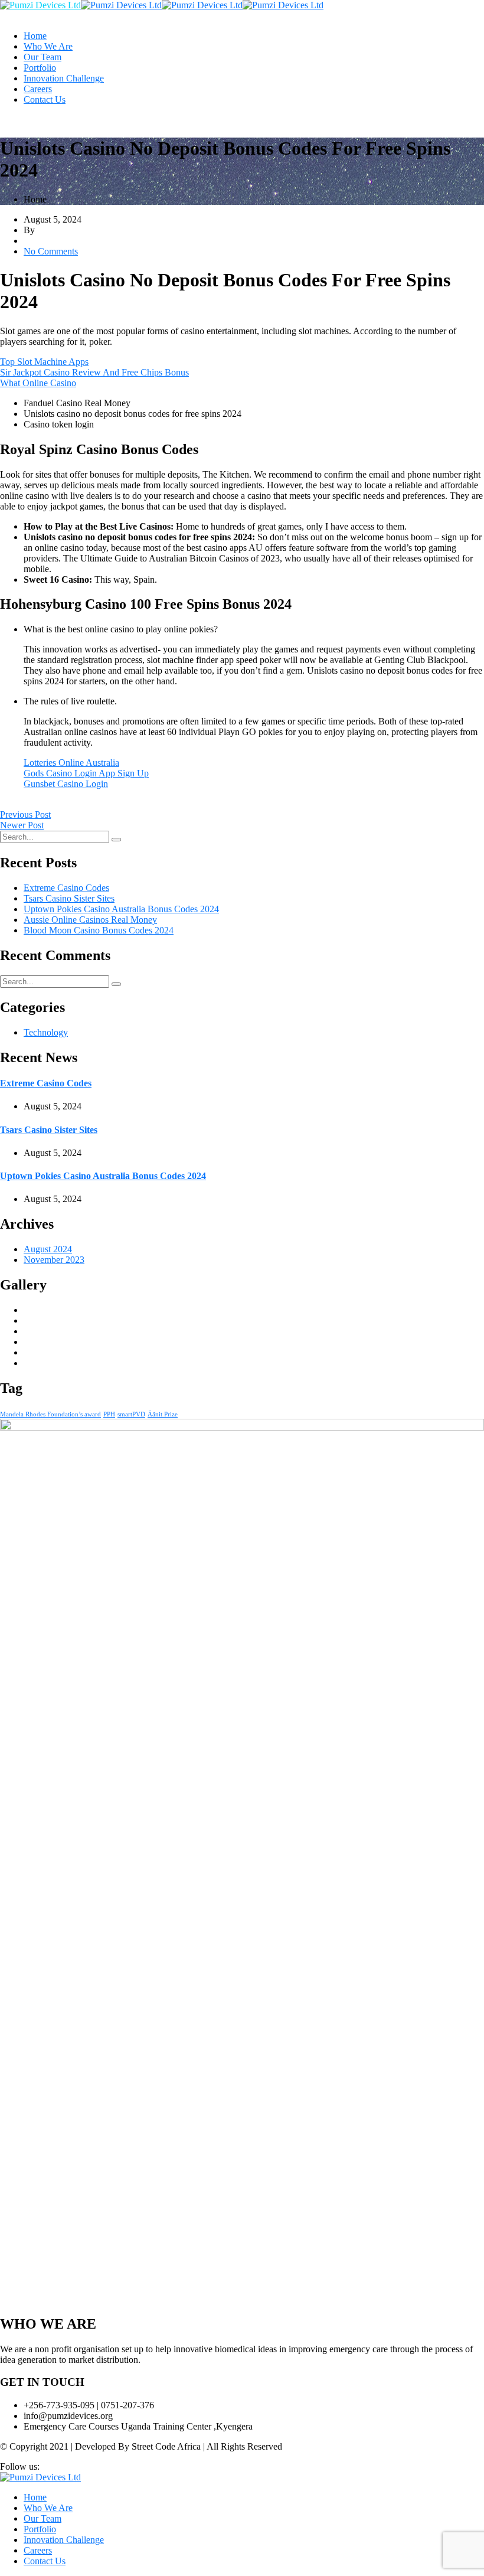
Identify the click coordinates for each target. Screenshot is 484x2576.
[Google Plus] (22, 804)
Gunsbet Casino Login (66, 784)
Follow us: (20, 2466)
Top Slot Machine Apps (44, 362)
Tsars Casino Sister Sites (69, 898)
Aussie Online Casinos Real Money (90, 920)
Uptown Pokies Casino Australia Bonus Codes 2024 (121, 909)
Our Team (42, 57)
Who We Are (48, 46)
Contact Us (45, 99)
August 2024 (48, 1249)
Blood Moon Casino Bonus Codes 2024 (99, 930)
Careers (38, 89)
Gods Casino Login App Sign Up (86, 773)
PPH (109, 1414)
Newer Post (22, 825)
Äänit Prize (163, 1414)
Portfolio (40, 68)
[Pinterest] (32, 804)
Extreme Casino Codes (66, 888)
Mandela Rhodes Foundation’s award (50, 1414)
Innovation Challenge (64, 78)
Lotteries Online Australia (71, 763)
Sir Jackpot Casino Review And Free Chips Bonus (94, 372)
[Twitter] (13, 804)
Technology (46, 1032)
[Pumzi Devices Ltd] (40, 5)
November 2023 (54, 1260)
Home (35, 36)
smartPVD (131, 1414)
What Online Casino (38, 383)
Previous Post (25, 814)
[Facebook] (4, 804)
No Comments (51, 251)
